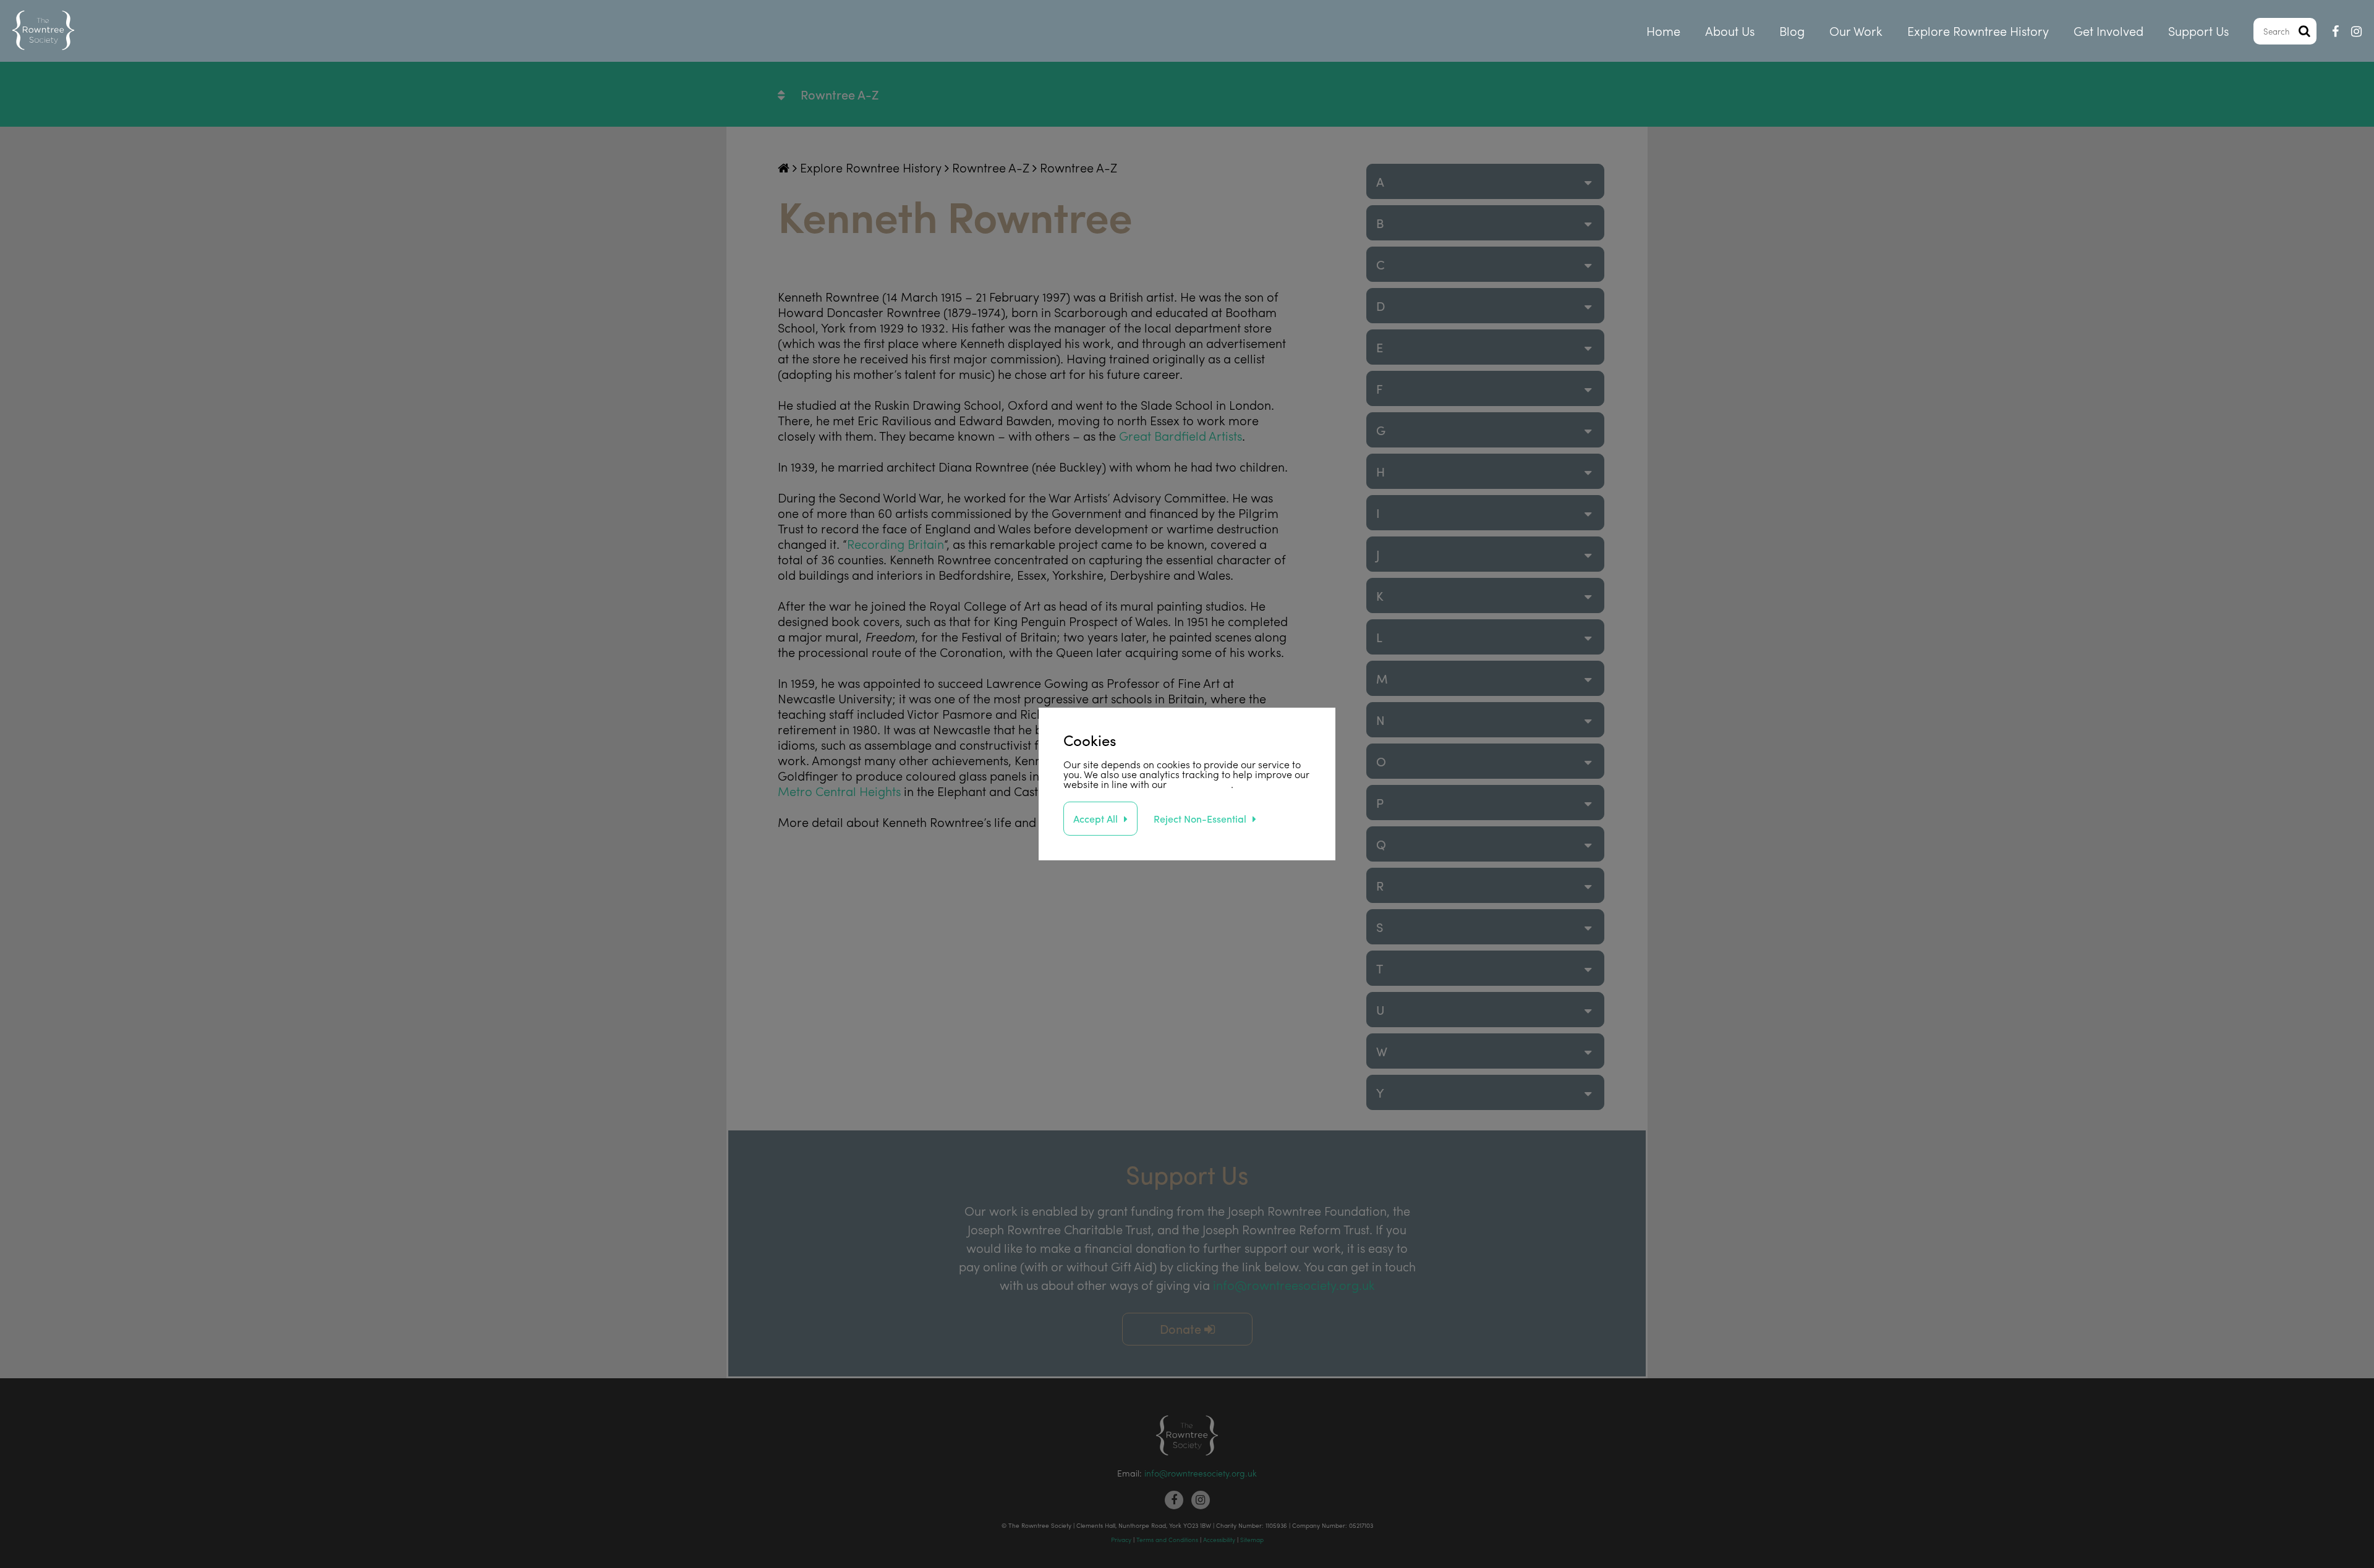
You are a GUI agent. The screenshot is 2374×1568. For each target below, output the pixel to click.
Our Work (1856, 31)
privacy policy (1200, 784)
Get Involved (2108, 31)
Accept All (1096, 819)
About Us (1730, 31)
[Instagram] (2356, 31)
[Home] (43, 31)
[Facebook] (2335, 31)
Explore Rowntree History (1978, 31)
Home (1663, 31)
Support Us (2198, 31)
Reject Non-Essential (1200, 819)
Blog (1792, 31)
